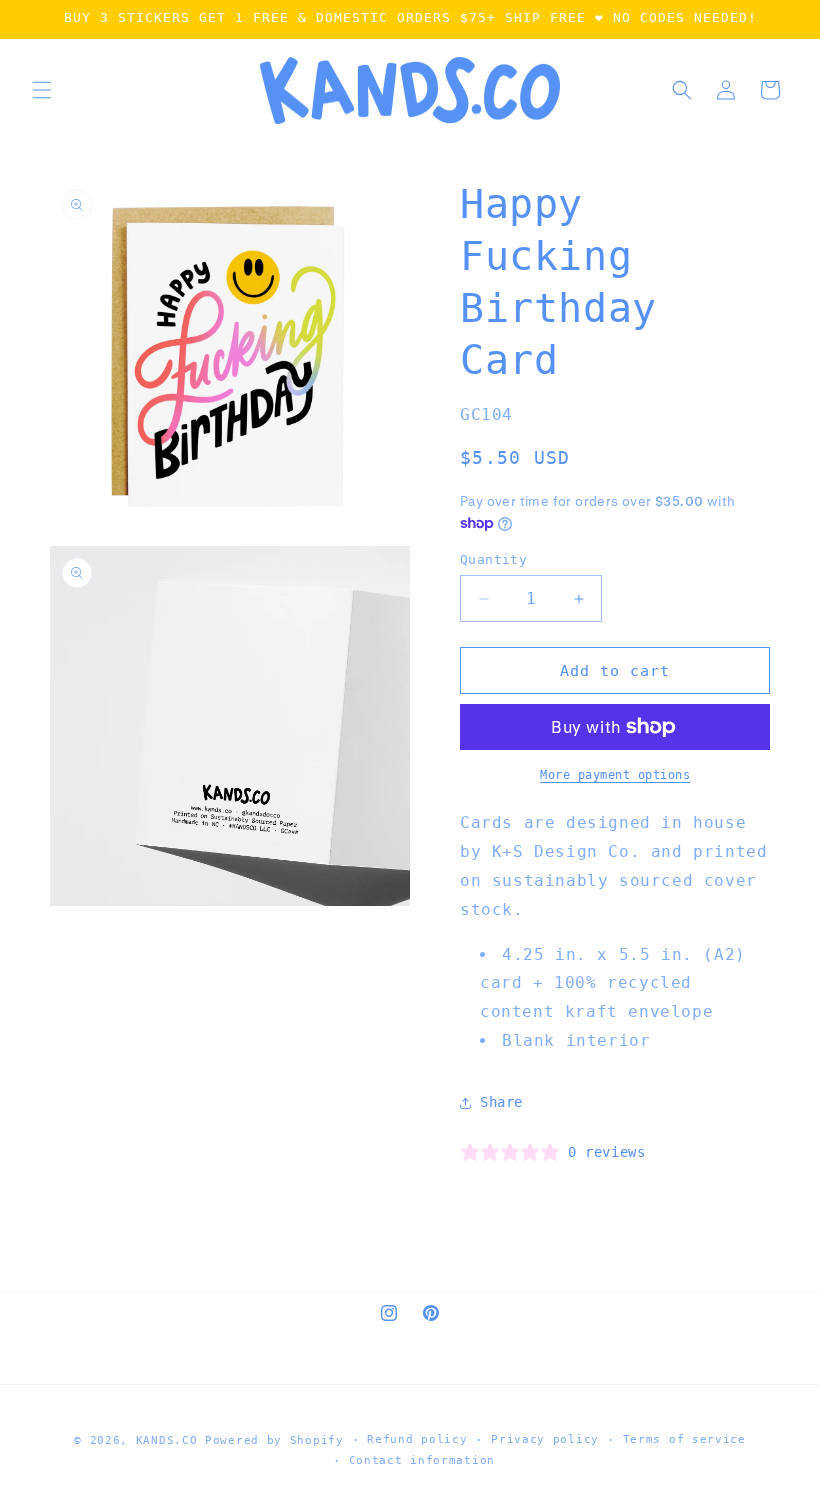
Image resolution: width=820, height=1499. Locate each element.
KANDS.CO (167, 1440)
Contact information (422, 1460)
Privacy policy (545, 1439)
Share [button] (501, 1102)
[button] (42, 90)
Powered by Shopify (274, 1440)
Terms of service (684, 1439)
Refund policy (417, 1439)
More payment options (615, 775)
